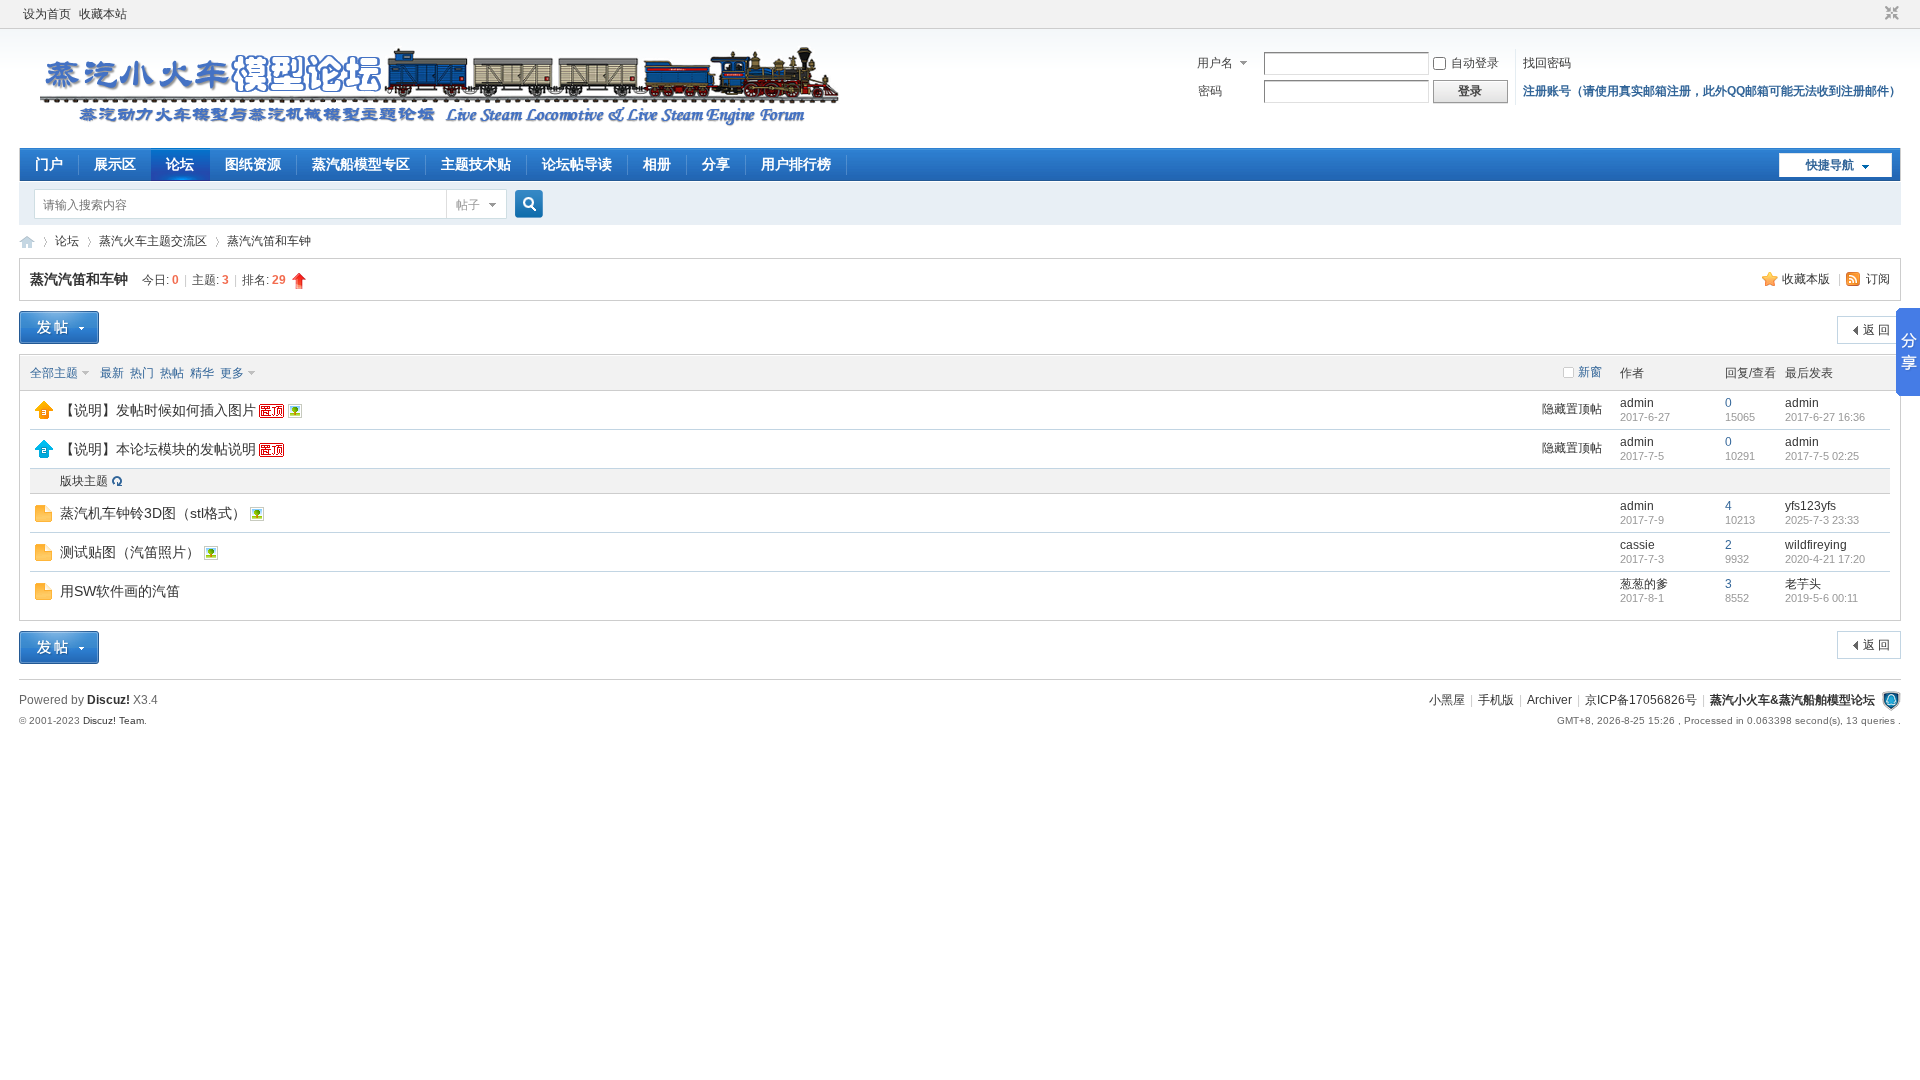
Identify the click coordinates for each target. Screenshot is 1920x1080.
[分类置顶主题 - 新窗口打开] (44, 454)
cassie (1637, 545)
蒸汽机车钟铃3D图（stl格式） (153, 513)
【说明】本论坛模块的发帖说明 (158, 449)
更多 (232, 373)
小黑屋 (1447, 700)
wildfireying (1816, 545)
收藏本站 (103, 14)
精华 (202, 373)
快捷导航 (1830, 165)
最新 (112, 373)
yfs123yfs (1810, 506)
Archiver (1549, 700)
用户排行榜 (796, 164)
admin (1637, 403)
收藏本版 (1807, 279)
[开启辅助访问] (1873, 14)
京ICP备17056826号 (1641, 700)
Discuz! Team (113, 720)
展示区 (115, 164)
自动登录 (1475, 63)
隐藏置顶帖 (1572, 409)
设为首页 (47, 14)
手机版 (1496, 700)
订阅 (1878, 279)
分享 (716, 164)
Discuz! (108, 700)
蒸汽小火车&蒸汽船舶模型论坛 (1792, 700)
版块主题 (84, 481)
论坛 (180, 164)
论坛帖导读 (577, 164)
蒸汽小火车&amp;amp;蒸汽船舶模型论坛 (27, 241)
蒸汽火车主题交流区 (153, 241)
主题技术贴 (476, 164)
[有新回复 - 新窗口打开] (43, 518)
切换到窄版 (1889, 14)
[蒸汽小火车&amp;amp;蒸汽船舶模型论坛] (429, 136)
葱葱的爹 (1644, 584)
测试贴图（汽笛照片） (130, 552)
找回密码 (1547, 63)
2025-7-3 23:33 (1822, 520)
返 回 (1876, 330)
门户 (49, 164)
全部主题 (54, 373)
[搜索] (526, 204)
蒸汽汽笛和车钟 (269, 241)
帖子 (468, 205)
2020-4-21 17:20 (1825, 559)
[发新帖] (59, 327)
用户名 (1215, 63)
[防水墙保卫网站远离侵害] (1891, 700)
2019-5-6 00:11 (1821, 598)
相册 (657, 164)
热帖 (172, 373)
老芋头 (1803, 584)
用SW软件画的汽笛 (120, 591)
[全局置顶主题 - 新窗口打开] (44, 415)
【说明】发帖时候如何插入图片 (158, 410)
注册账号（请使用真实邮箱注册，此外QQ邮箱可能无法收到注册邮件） (1712, 91)
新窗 (1590, 372)
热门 (142, 373)
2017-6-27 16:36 (1825, 417)
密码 (1210, 91)
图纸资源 (253, 164)
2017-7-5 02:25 (1822, 456)
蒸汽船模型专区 (361, 164)
